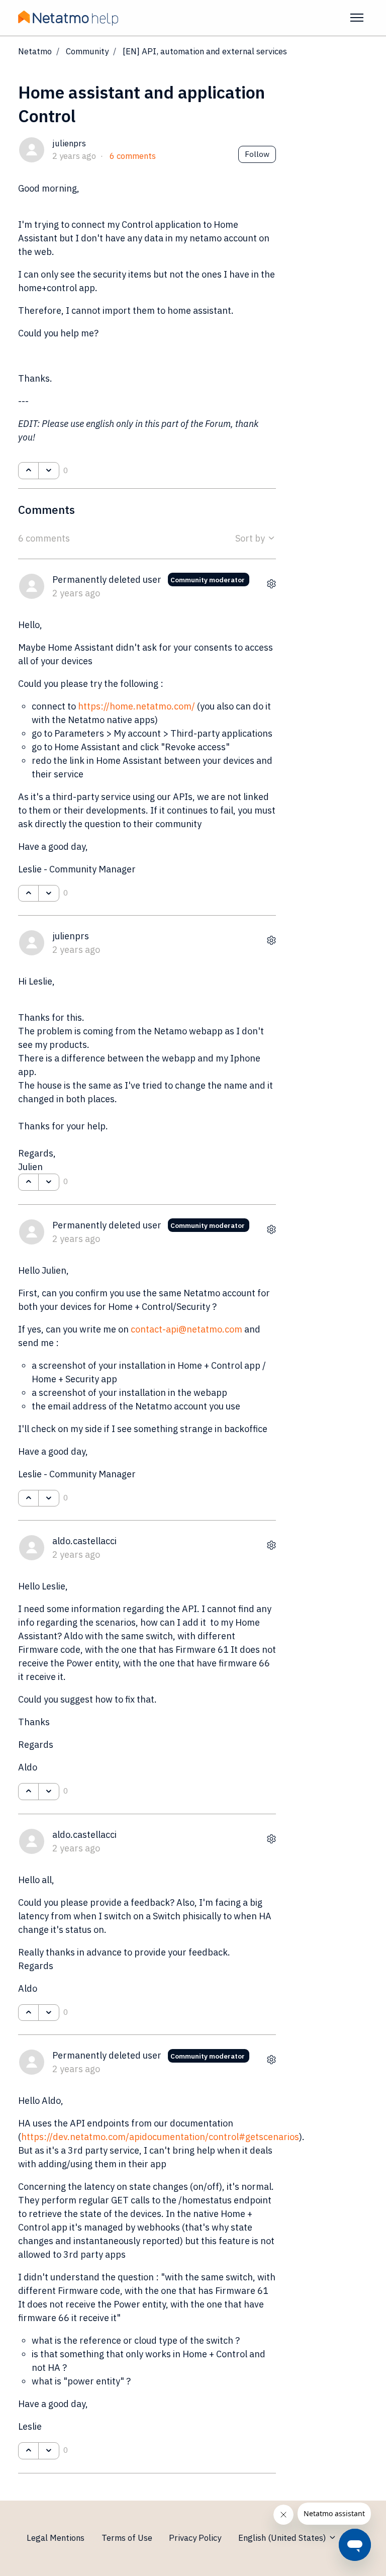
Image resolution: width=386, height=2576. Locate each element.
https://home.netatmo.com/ (136, 706)
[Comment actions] (271, 584)
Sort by (251, 538)
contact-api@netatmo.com (186, 1329)
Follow (257, 154)
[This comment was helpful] (28, 894)
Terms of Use (127, 2538)
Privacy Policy (195, 2538)
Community (87, 51)
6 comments (133, 156)
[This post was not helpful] (49, 471)
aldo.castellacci (84, 1541)
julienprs (69, 143)
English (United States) (283, 2538)
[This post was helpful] (28, 471)
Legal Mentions (56, 2538)
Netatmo (35, 51)
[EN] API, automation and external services (205, 51)
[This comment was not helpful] (49, 894)
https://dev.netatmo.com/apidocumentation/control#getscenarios (160, 2137)
